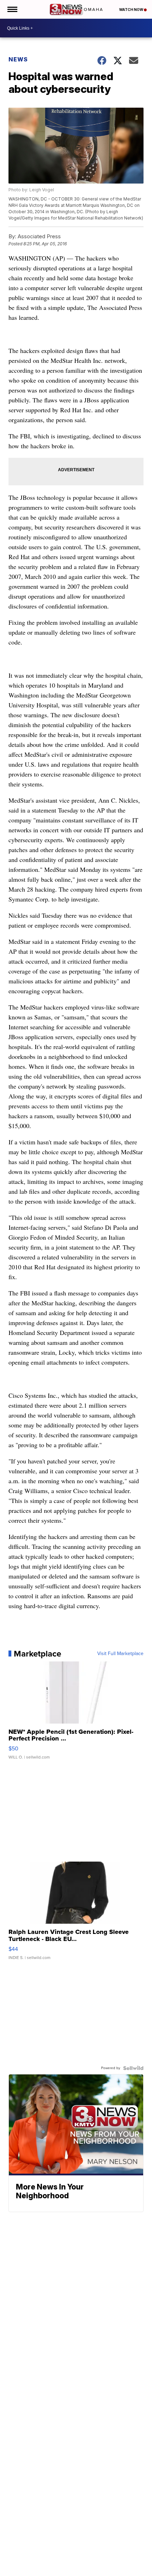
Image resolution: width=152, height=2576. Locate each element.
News (18, 59)
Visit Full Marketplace (120, 1654)
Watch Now (131, 10)
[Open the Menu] (12, 9)
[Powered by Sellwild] (133, 2068)
